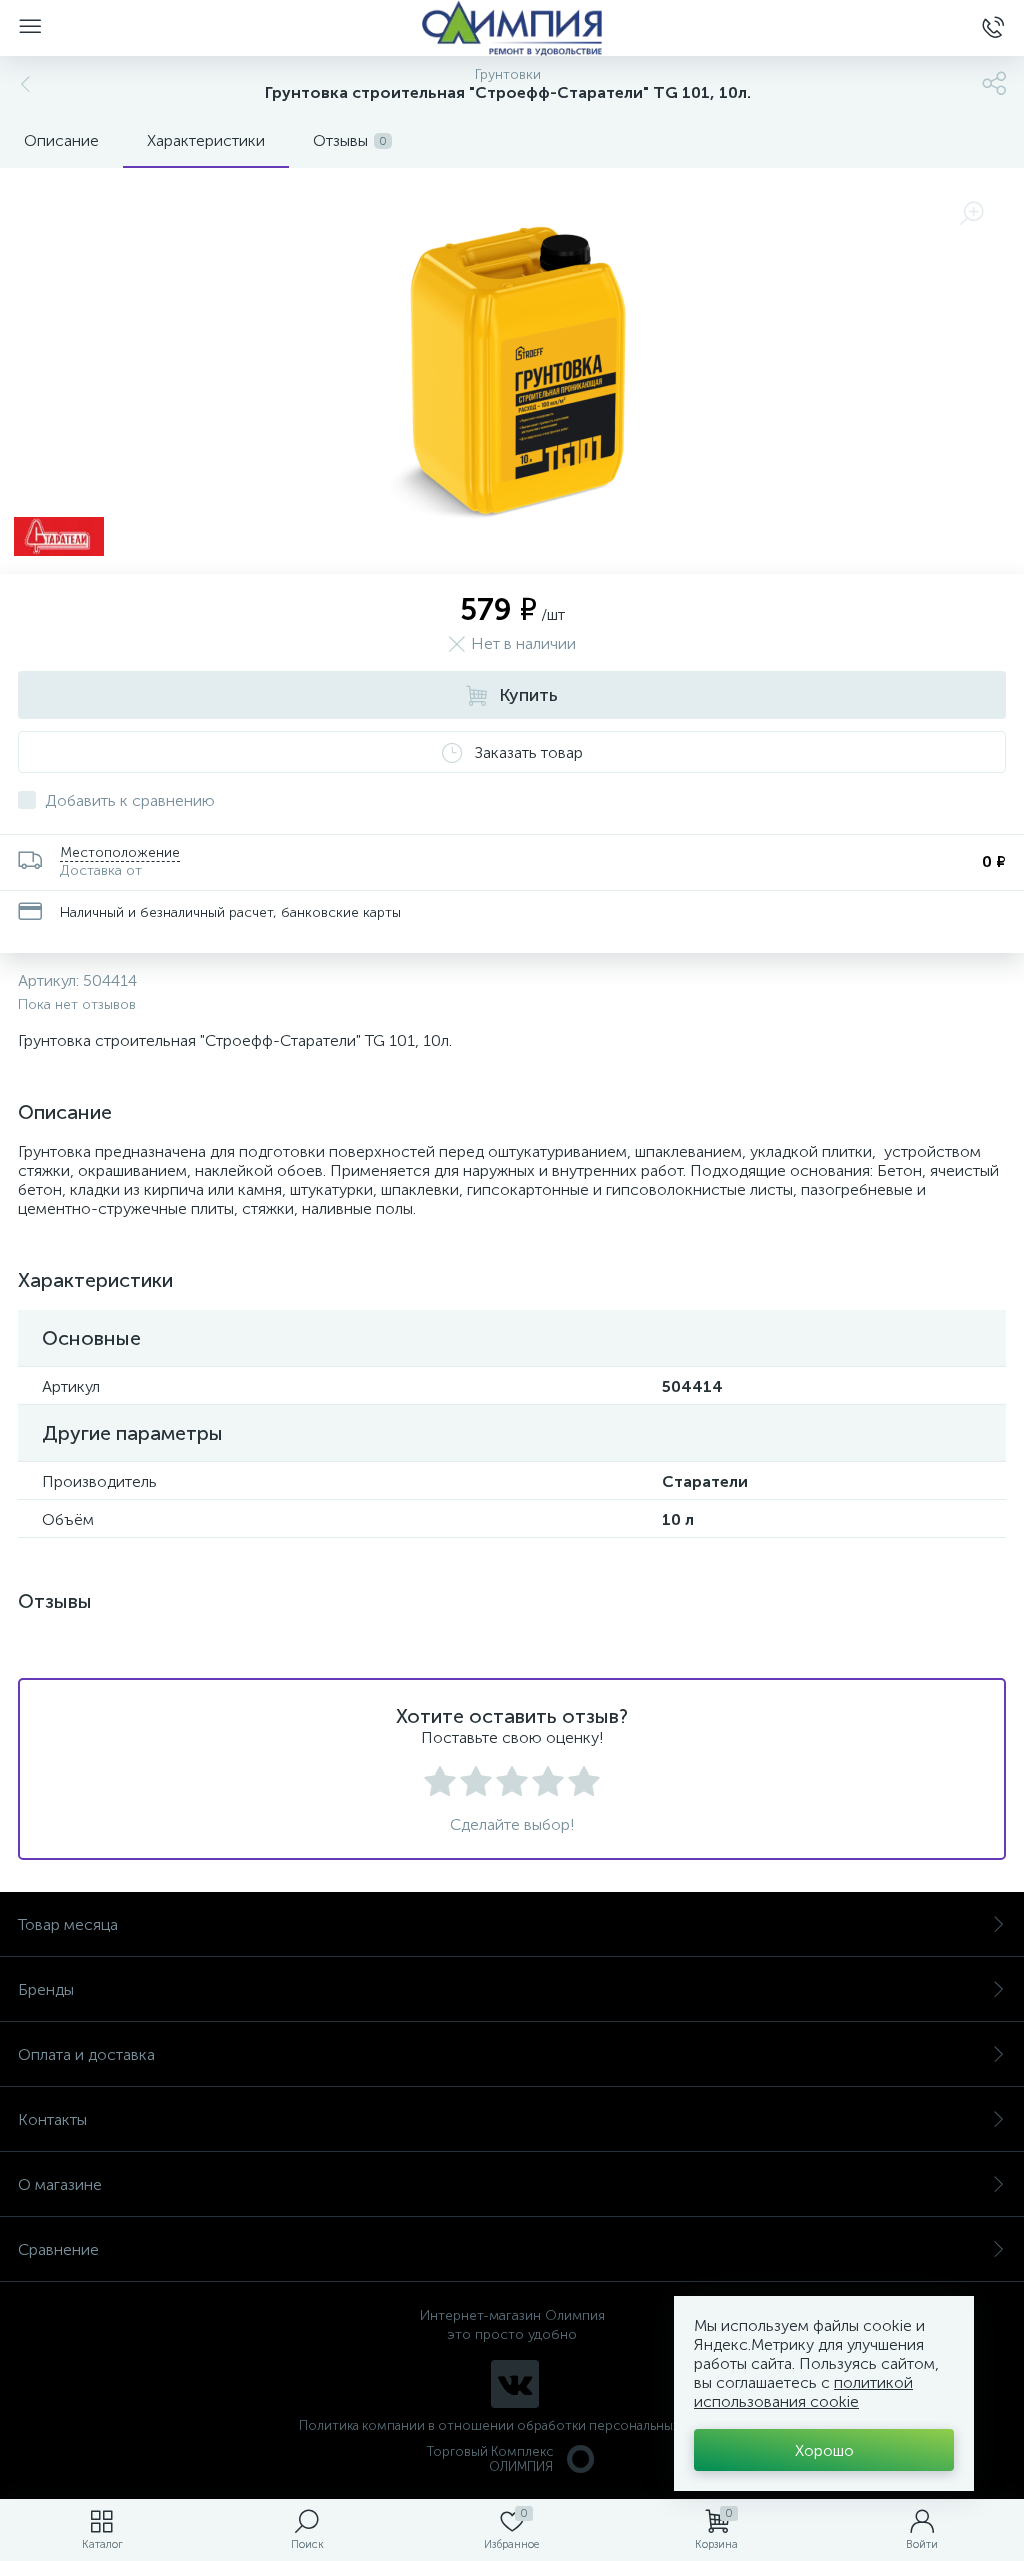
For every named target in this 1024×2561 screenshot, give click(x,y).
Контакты (52, 2119)
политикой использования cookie (803, 2392)
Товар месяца (68, 1924)
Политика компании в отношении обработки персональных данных (512, 2425)
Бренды (46, 1989)
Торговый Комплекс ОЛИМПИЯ (490, 2459)
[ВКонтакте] (515, 2384)
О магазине (60, 2184)
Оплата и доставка (86, 2054)
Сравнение (58, 2249)
